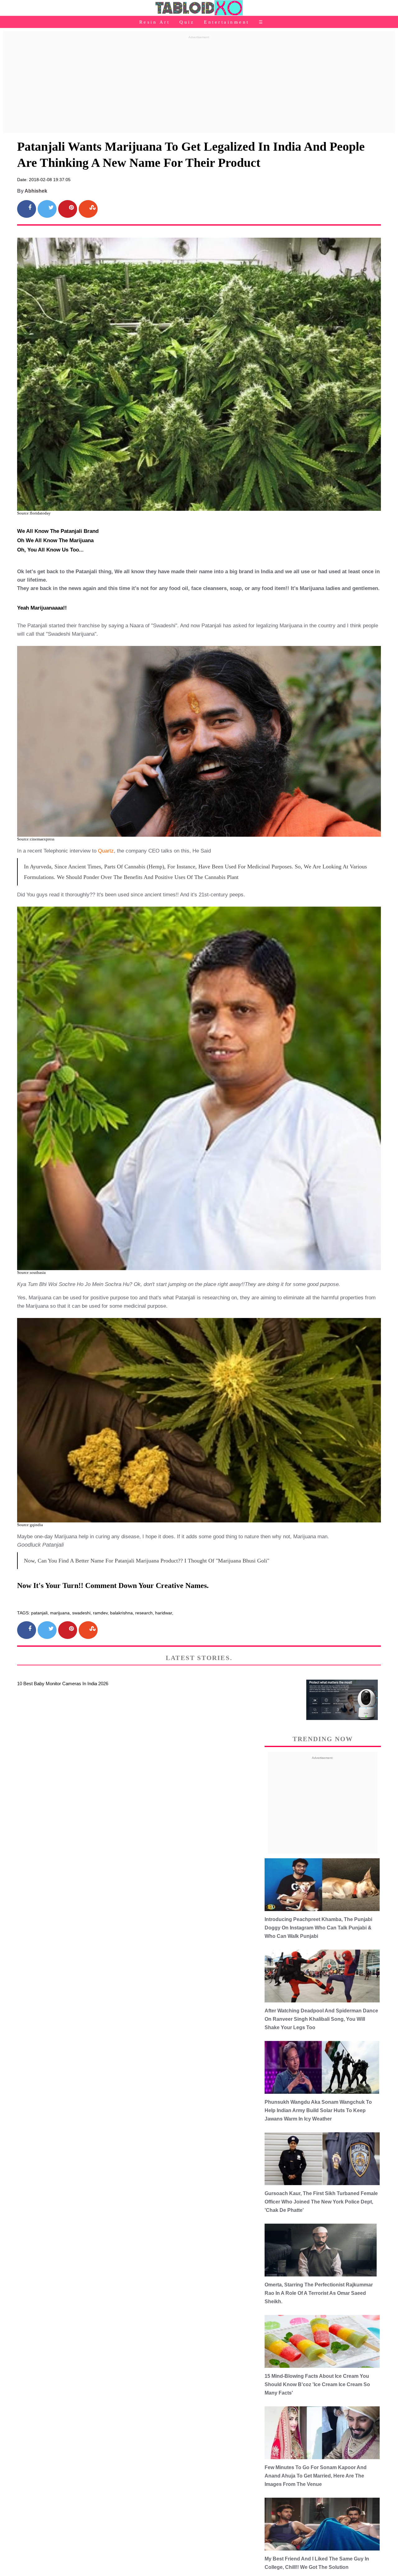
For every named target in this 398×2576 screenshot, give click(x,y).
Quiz (187, 22)
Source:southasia (31, 1272)
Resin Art (155, 22)
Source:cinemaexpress (36, 839)
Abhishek (36, 191)
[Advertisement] (199, 85)
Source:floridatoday (34, 513)
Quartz (106, 851)
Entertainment (227, 22)
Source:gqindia (30, 1525)
